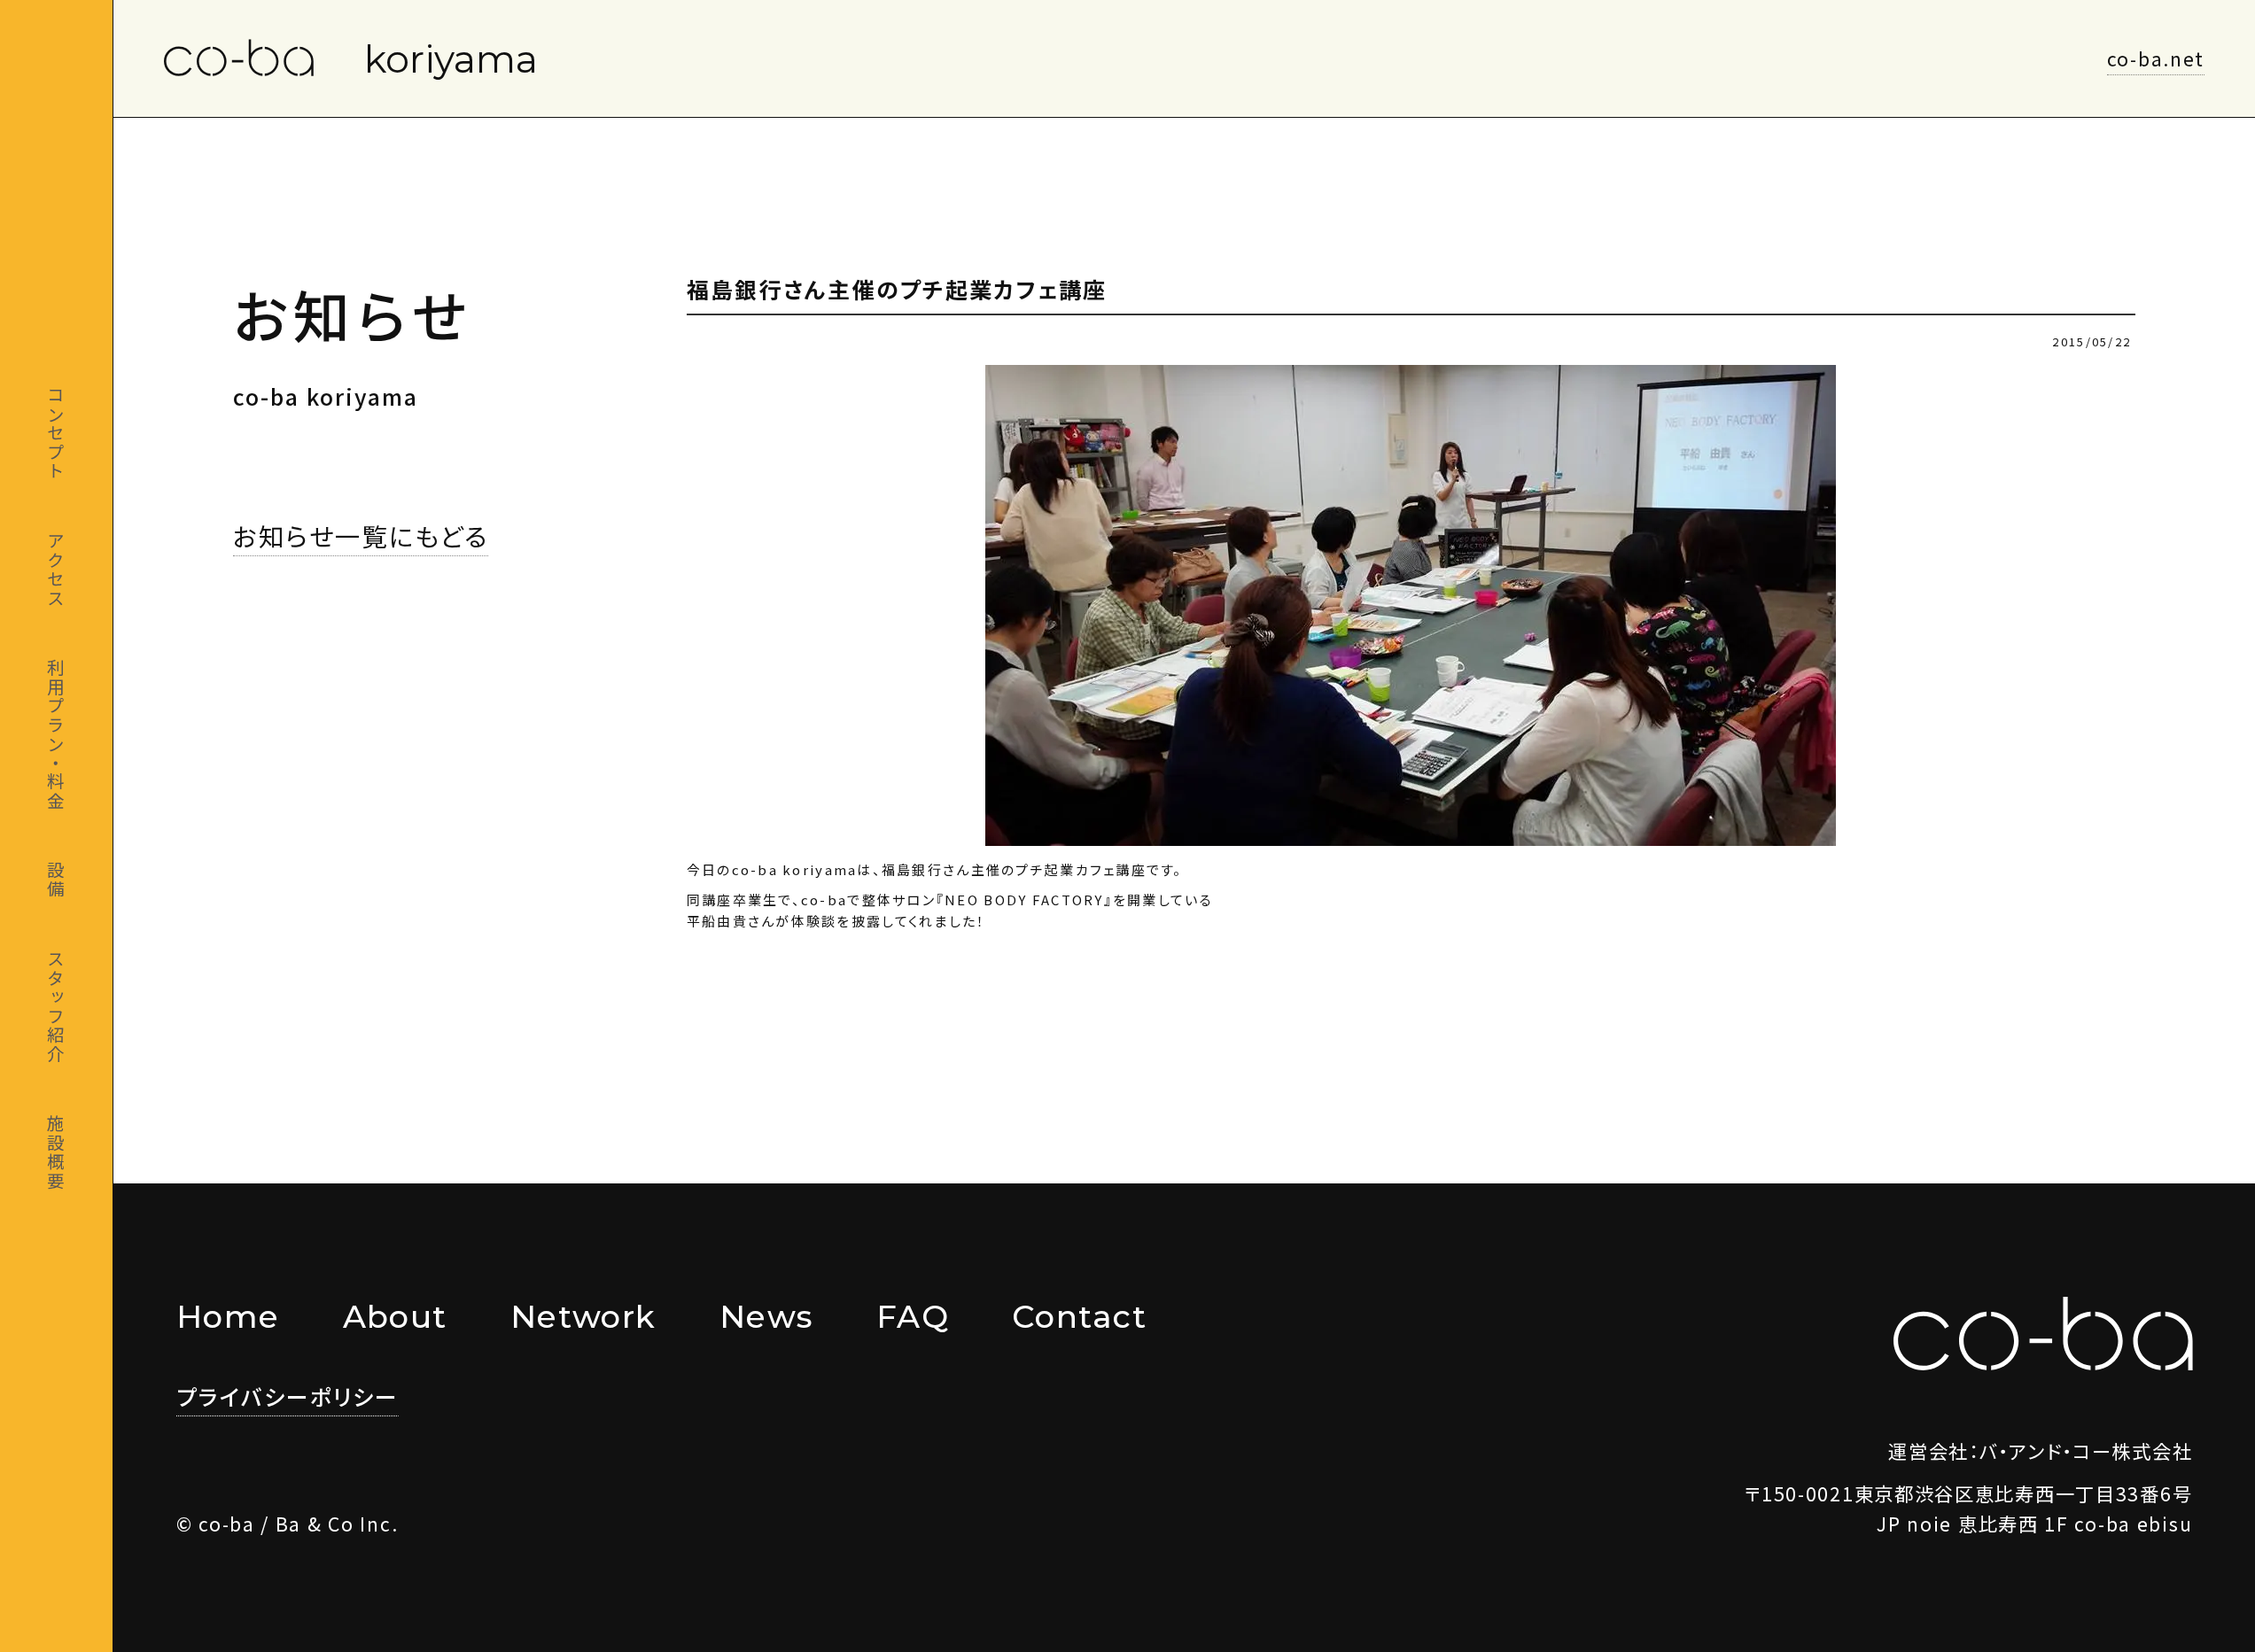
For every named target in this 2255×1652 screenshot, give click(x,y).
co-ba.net (2156, 58)
